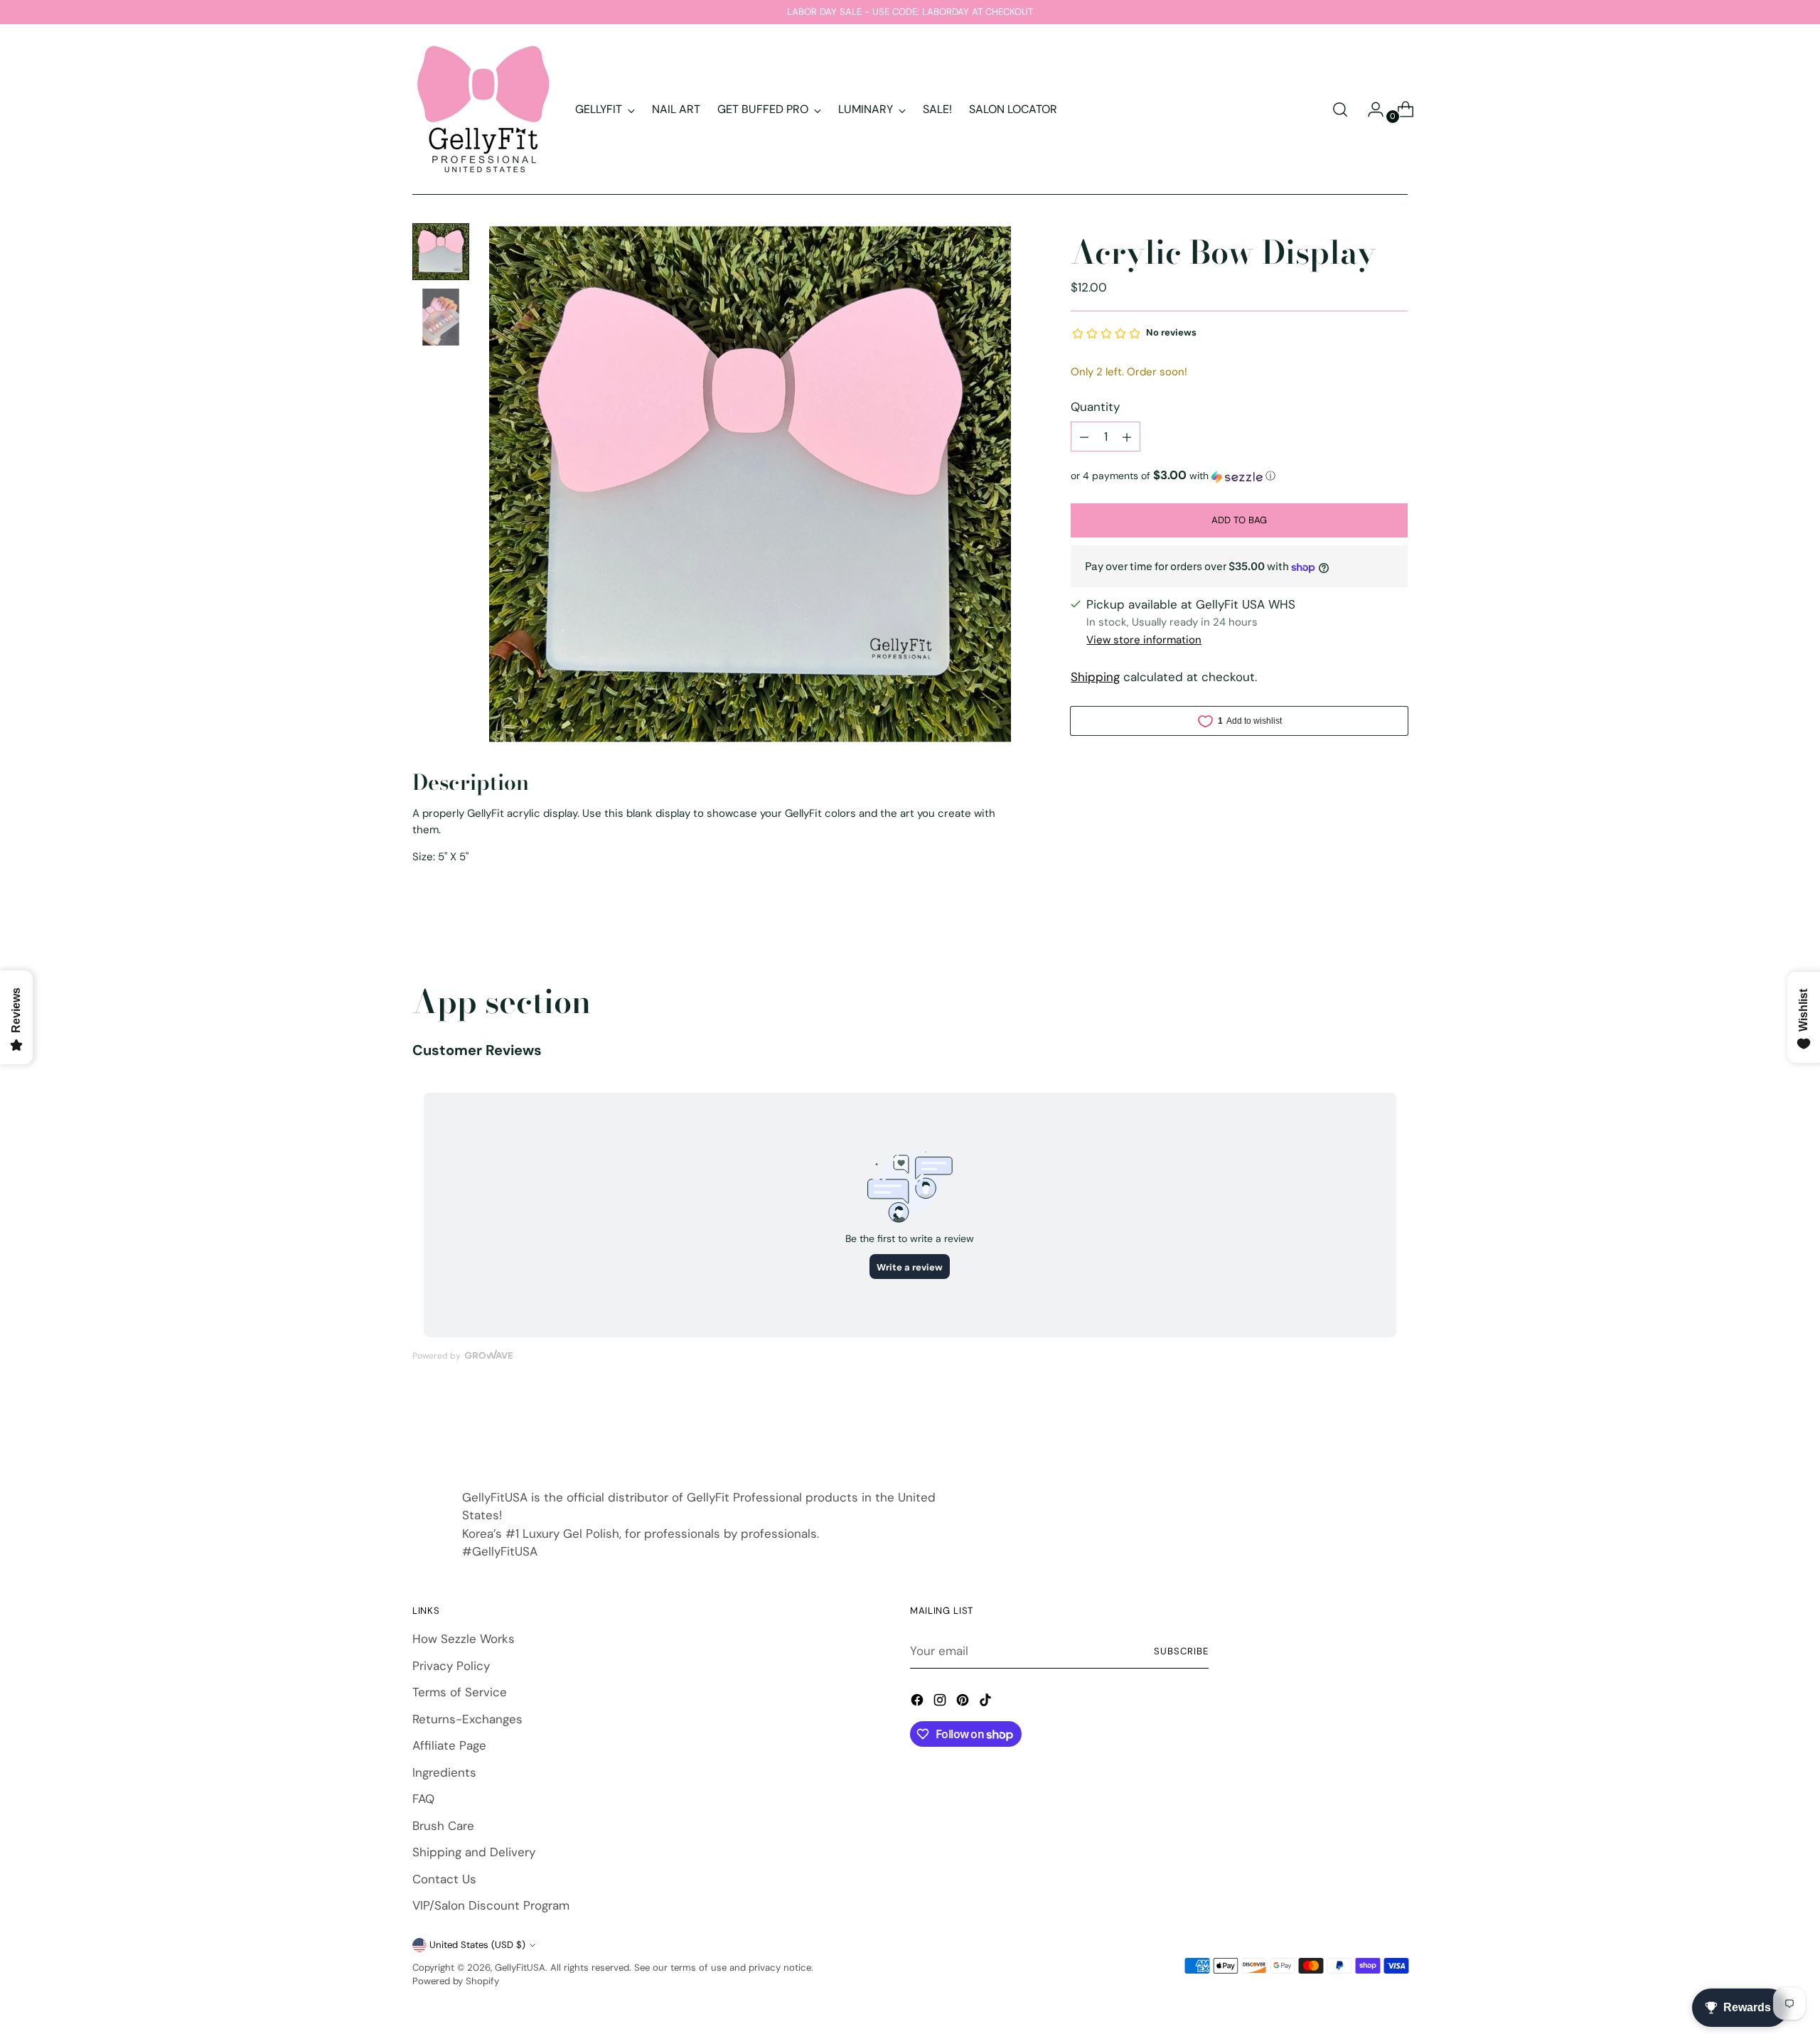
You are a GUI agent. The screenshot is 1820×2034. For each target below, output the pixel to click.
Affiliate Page (449, 1745)
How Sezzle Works (464, 1639)
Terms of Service (460, 1692)
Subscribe (1181, 1651)
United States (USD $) (477, 1945)
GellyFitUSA (520, 1968)
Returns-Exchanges (467, 1719)
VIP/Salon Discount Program (491, 1905)
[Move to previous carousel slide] (1363, 1428)
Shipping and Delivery (474, 1852)
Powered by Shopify (456, 1981)
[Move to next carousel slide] (1396, 1428)
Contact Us (444, 1879)
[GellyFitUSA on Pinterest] (964, 1703)
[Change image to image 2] (441, 317)
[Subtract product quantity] (1084, 437)
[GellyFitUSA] (483, 109)
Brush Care (443, 1826)
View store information (1144, 640)
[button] (1239, 476)
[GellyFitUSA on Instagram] (941, 1703)
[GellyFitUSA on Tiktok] (987, 1703)
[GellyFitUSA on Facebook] (919, 1703)
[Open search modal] (1340, 109)
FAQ (423, 1799)
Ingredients (444, 1772)
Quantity (1095, 407)
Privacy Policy (451, 1666)
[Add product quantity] (1127, 437)
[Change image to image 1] (441, 252)
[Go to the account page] (1370, 109)
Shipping (1095, 678)
